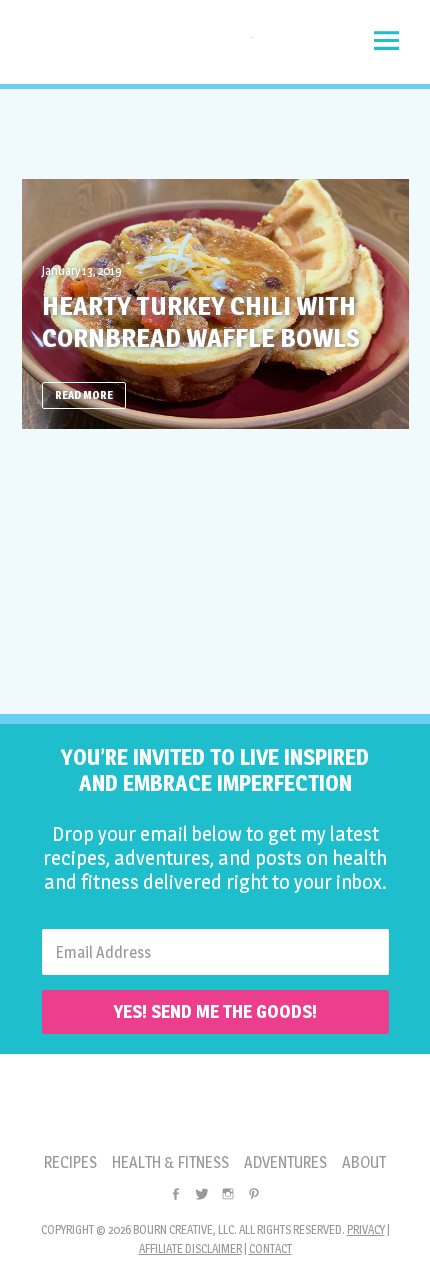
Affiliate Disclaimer (190, 1248)
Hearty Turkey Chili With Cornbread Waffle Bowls (201, 321)
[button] (386, 40)
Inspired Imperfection (137, 47)
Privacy (366, 1229)
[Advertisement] (215, 134)
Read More (84, 395)
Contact (270, 1248)
